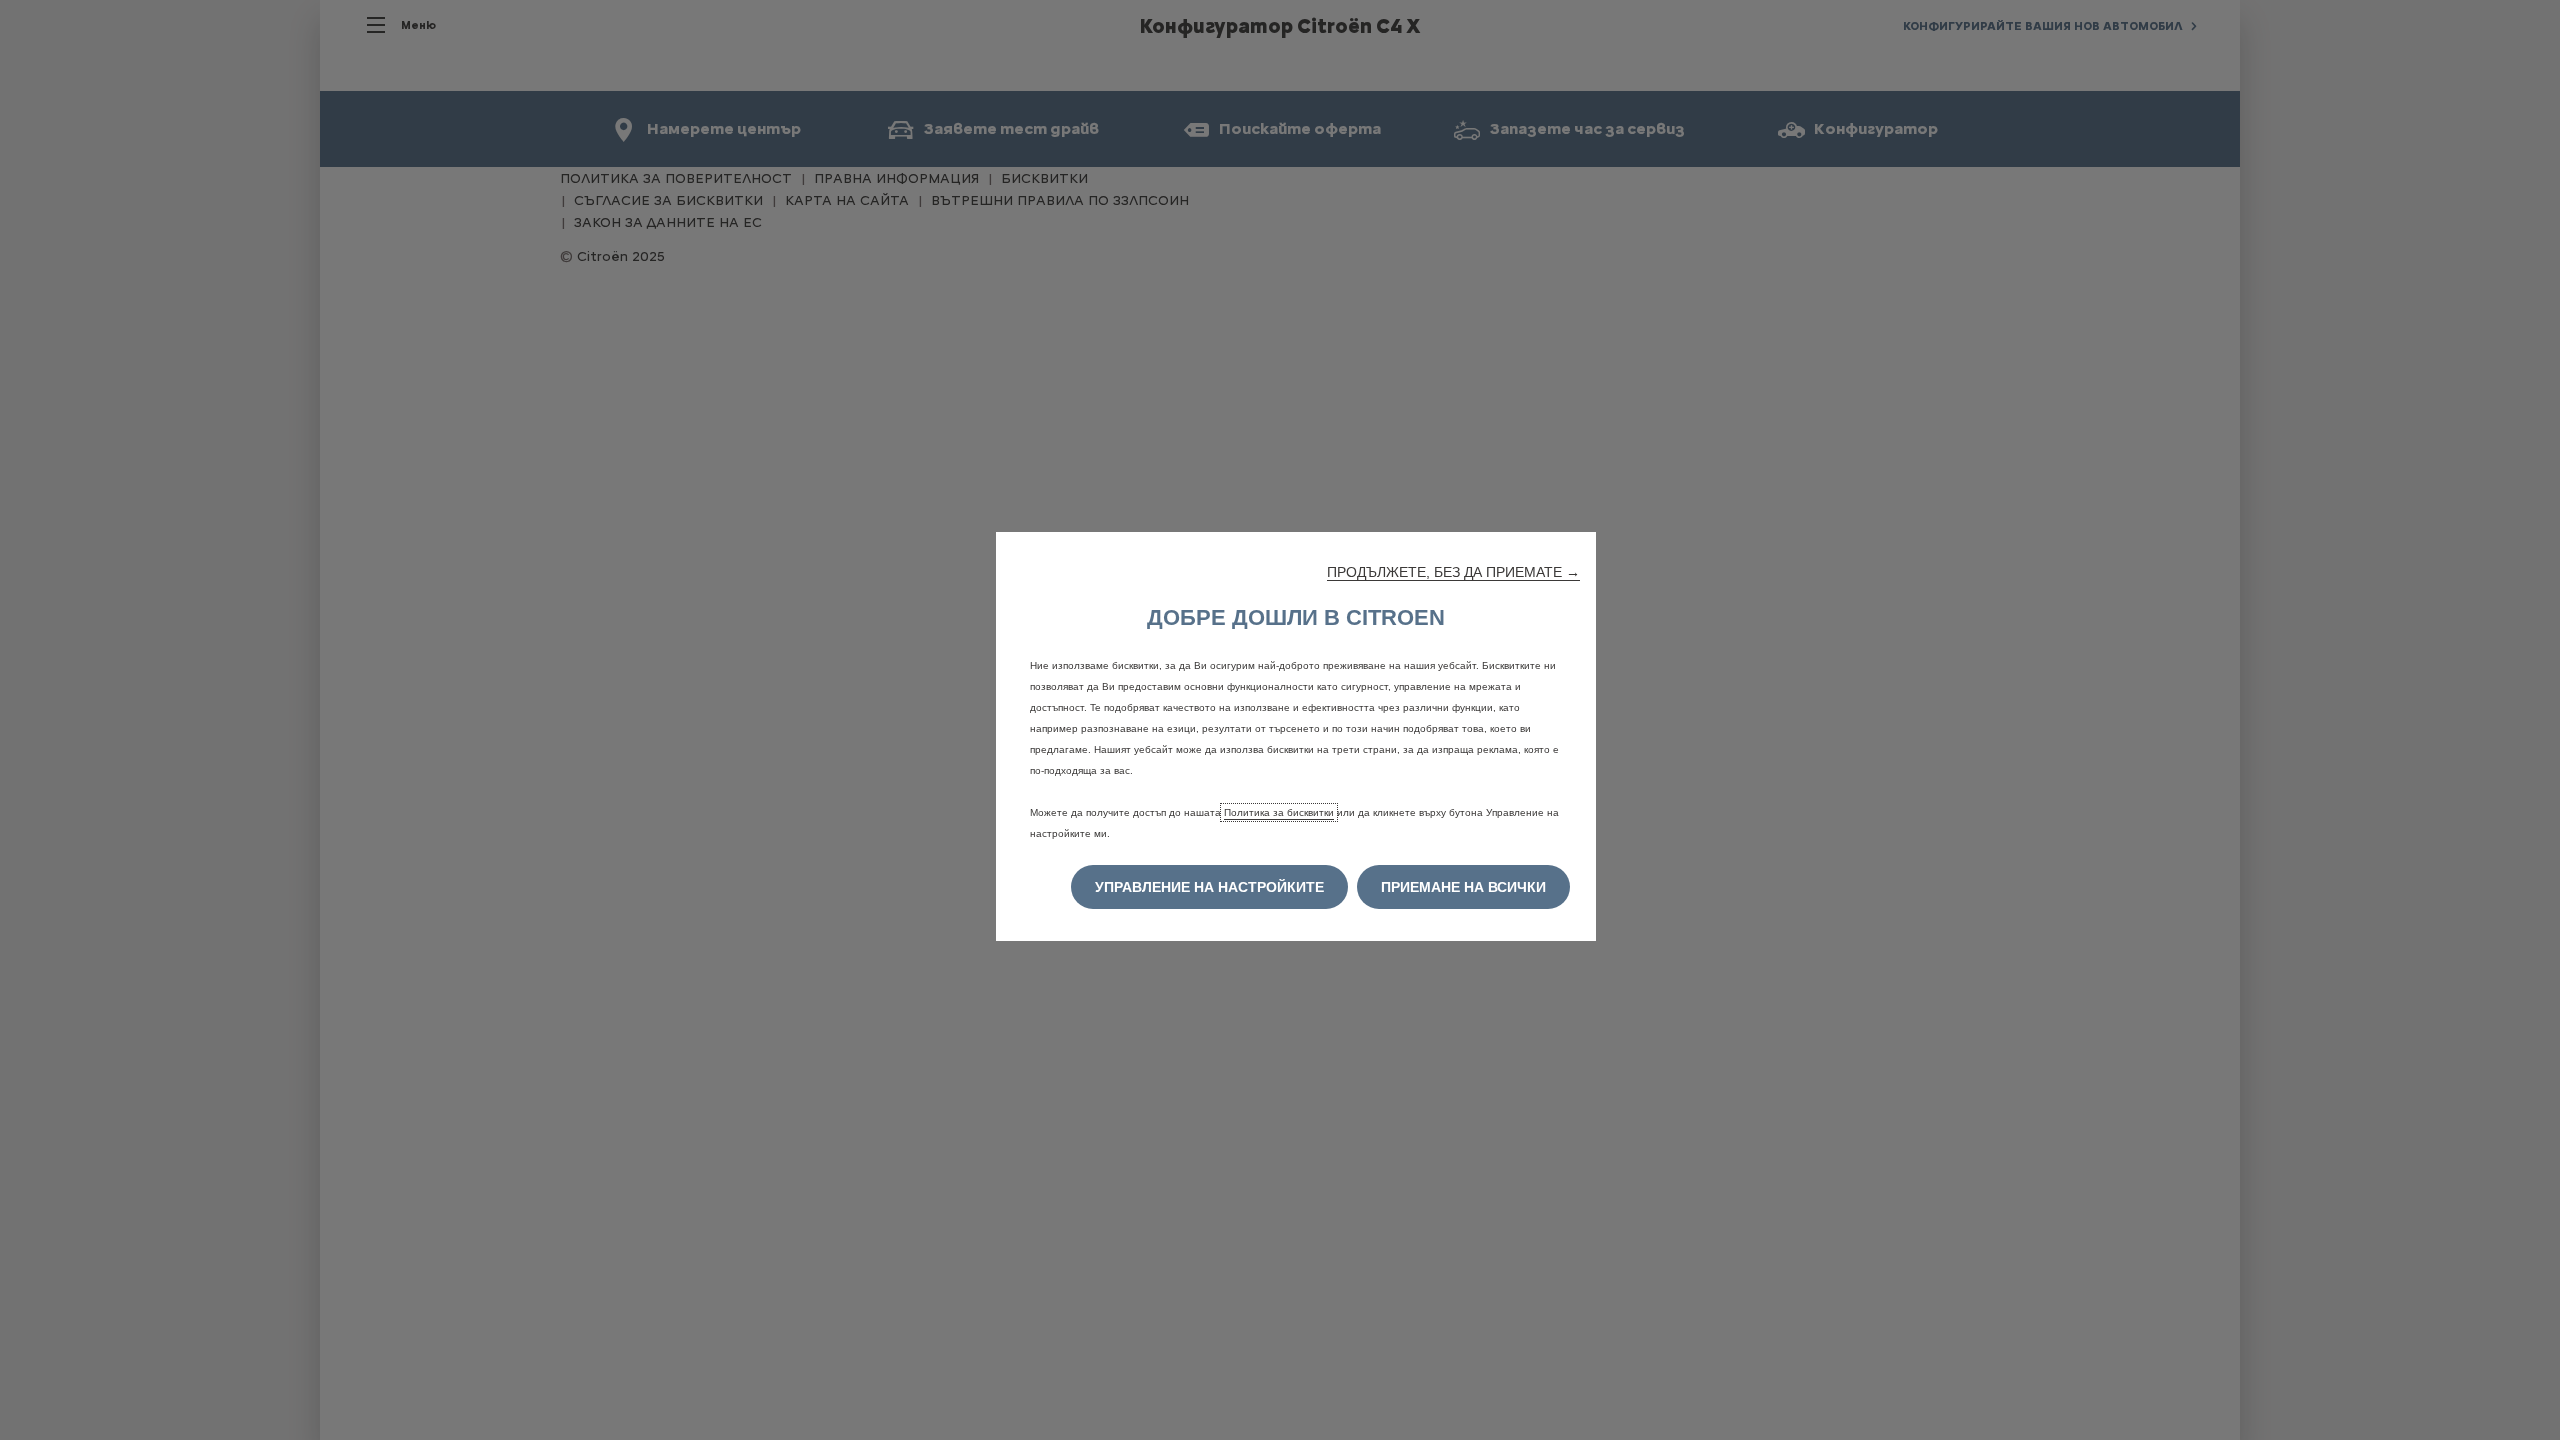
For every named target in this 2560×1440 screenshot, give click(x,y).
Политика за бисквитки (1279, 812)
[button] (1453, 572)
